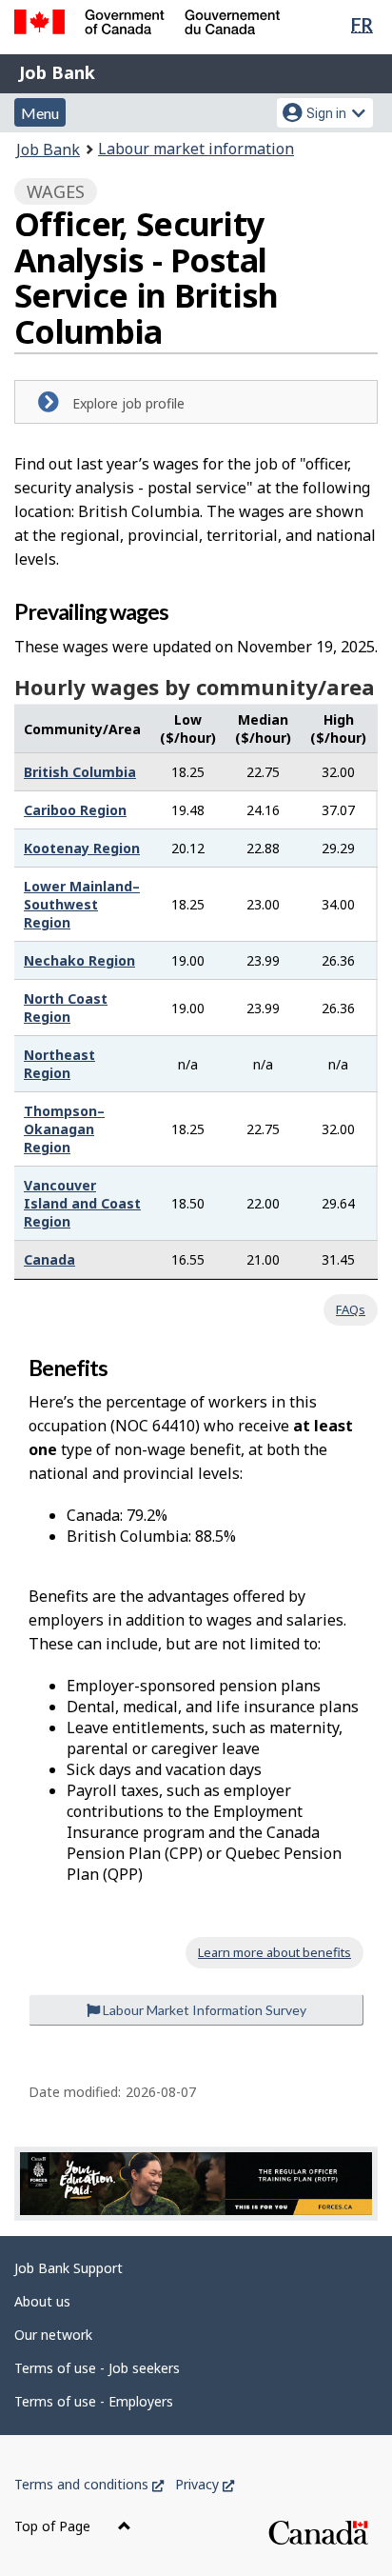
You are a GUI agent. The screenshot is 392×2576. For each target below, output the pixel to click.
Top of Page (54, 2526)
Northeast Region (59, 1064)
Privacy (205, 2484)
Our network (53, 2335)
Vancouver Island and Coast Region (82, 1203)
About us (42, 2301)
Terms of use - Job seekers (97, 2368)
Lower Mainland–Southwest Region (82, 904)
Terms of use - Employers (94, 2401)
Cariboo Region (75, 810)
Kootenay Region (82, 848)
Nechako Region (79, 960)
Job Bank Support (69, 2268)
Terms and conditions (89, 2484)
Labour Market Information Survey (203, 2010)
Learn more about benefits (274, 1952)
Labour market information (196, 149)
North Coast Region (66, 1008)
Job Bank (57, 72)
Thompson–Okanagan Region (64, 1129)
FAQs (351, 1309)
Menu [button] (40, 113)
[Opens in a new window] (196, 2184)
